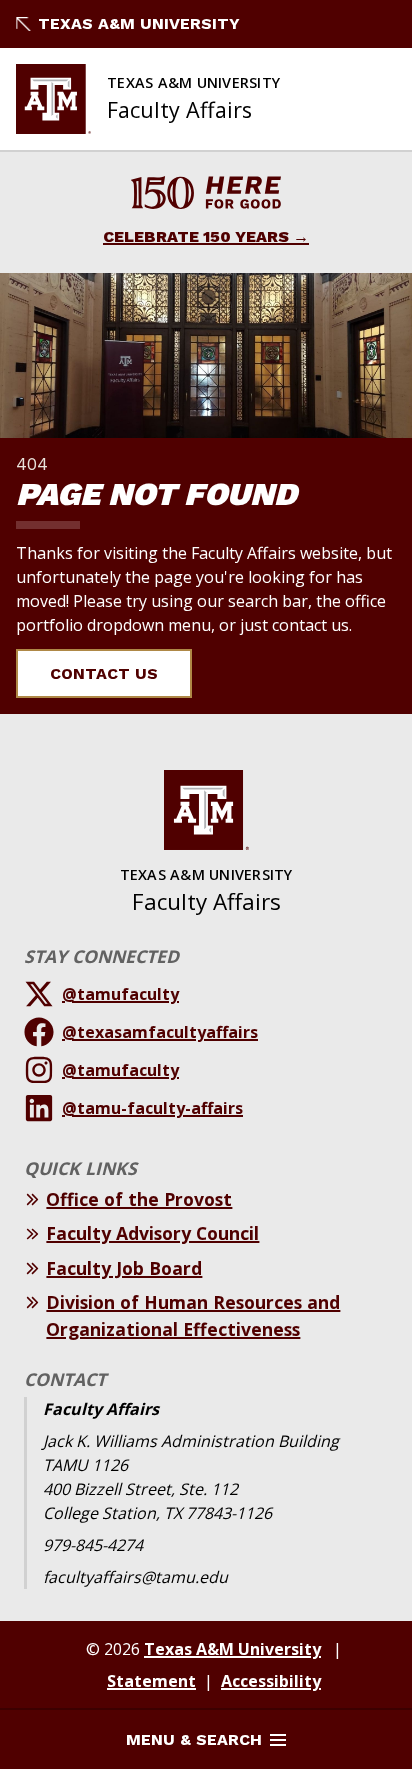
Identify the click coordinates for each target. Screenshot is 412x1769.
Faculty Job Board (124, 1268)
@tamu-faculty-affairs (152, 1108)
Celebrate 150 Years (196, 236)
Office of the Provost (139, 1199)
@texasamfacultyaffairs (160, 1032)
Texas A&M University (139, 23)
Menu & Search (194, 1739)
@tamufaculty (120, 994)
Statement (151, 1681)
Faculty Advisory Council (152, 1233)
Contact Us (104, 673)
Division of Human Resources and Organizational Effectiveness (193, 1315)
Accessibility (271, 1681)
